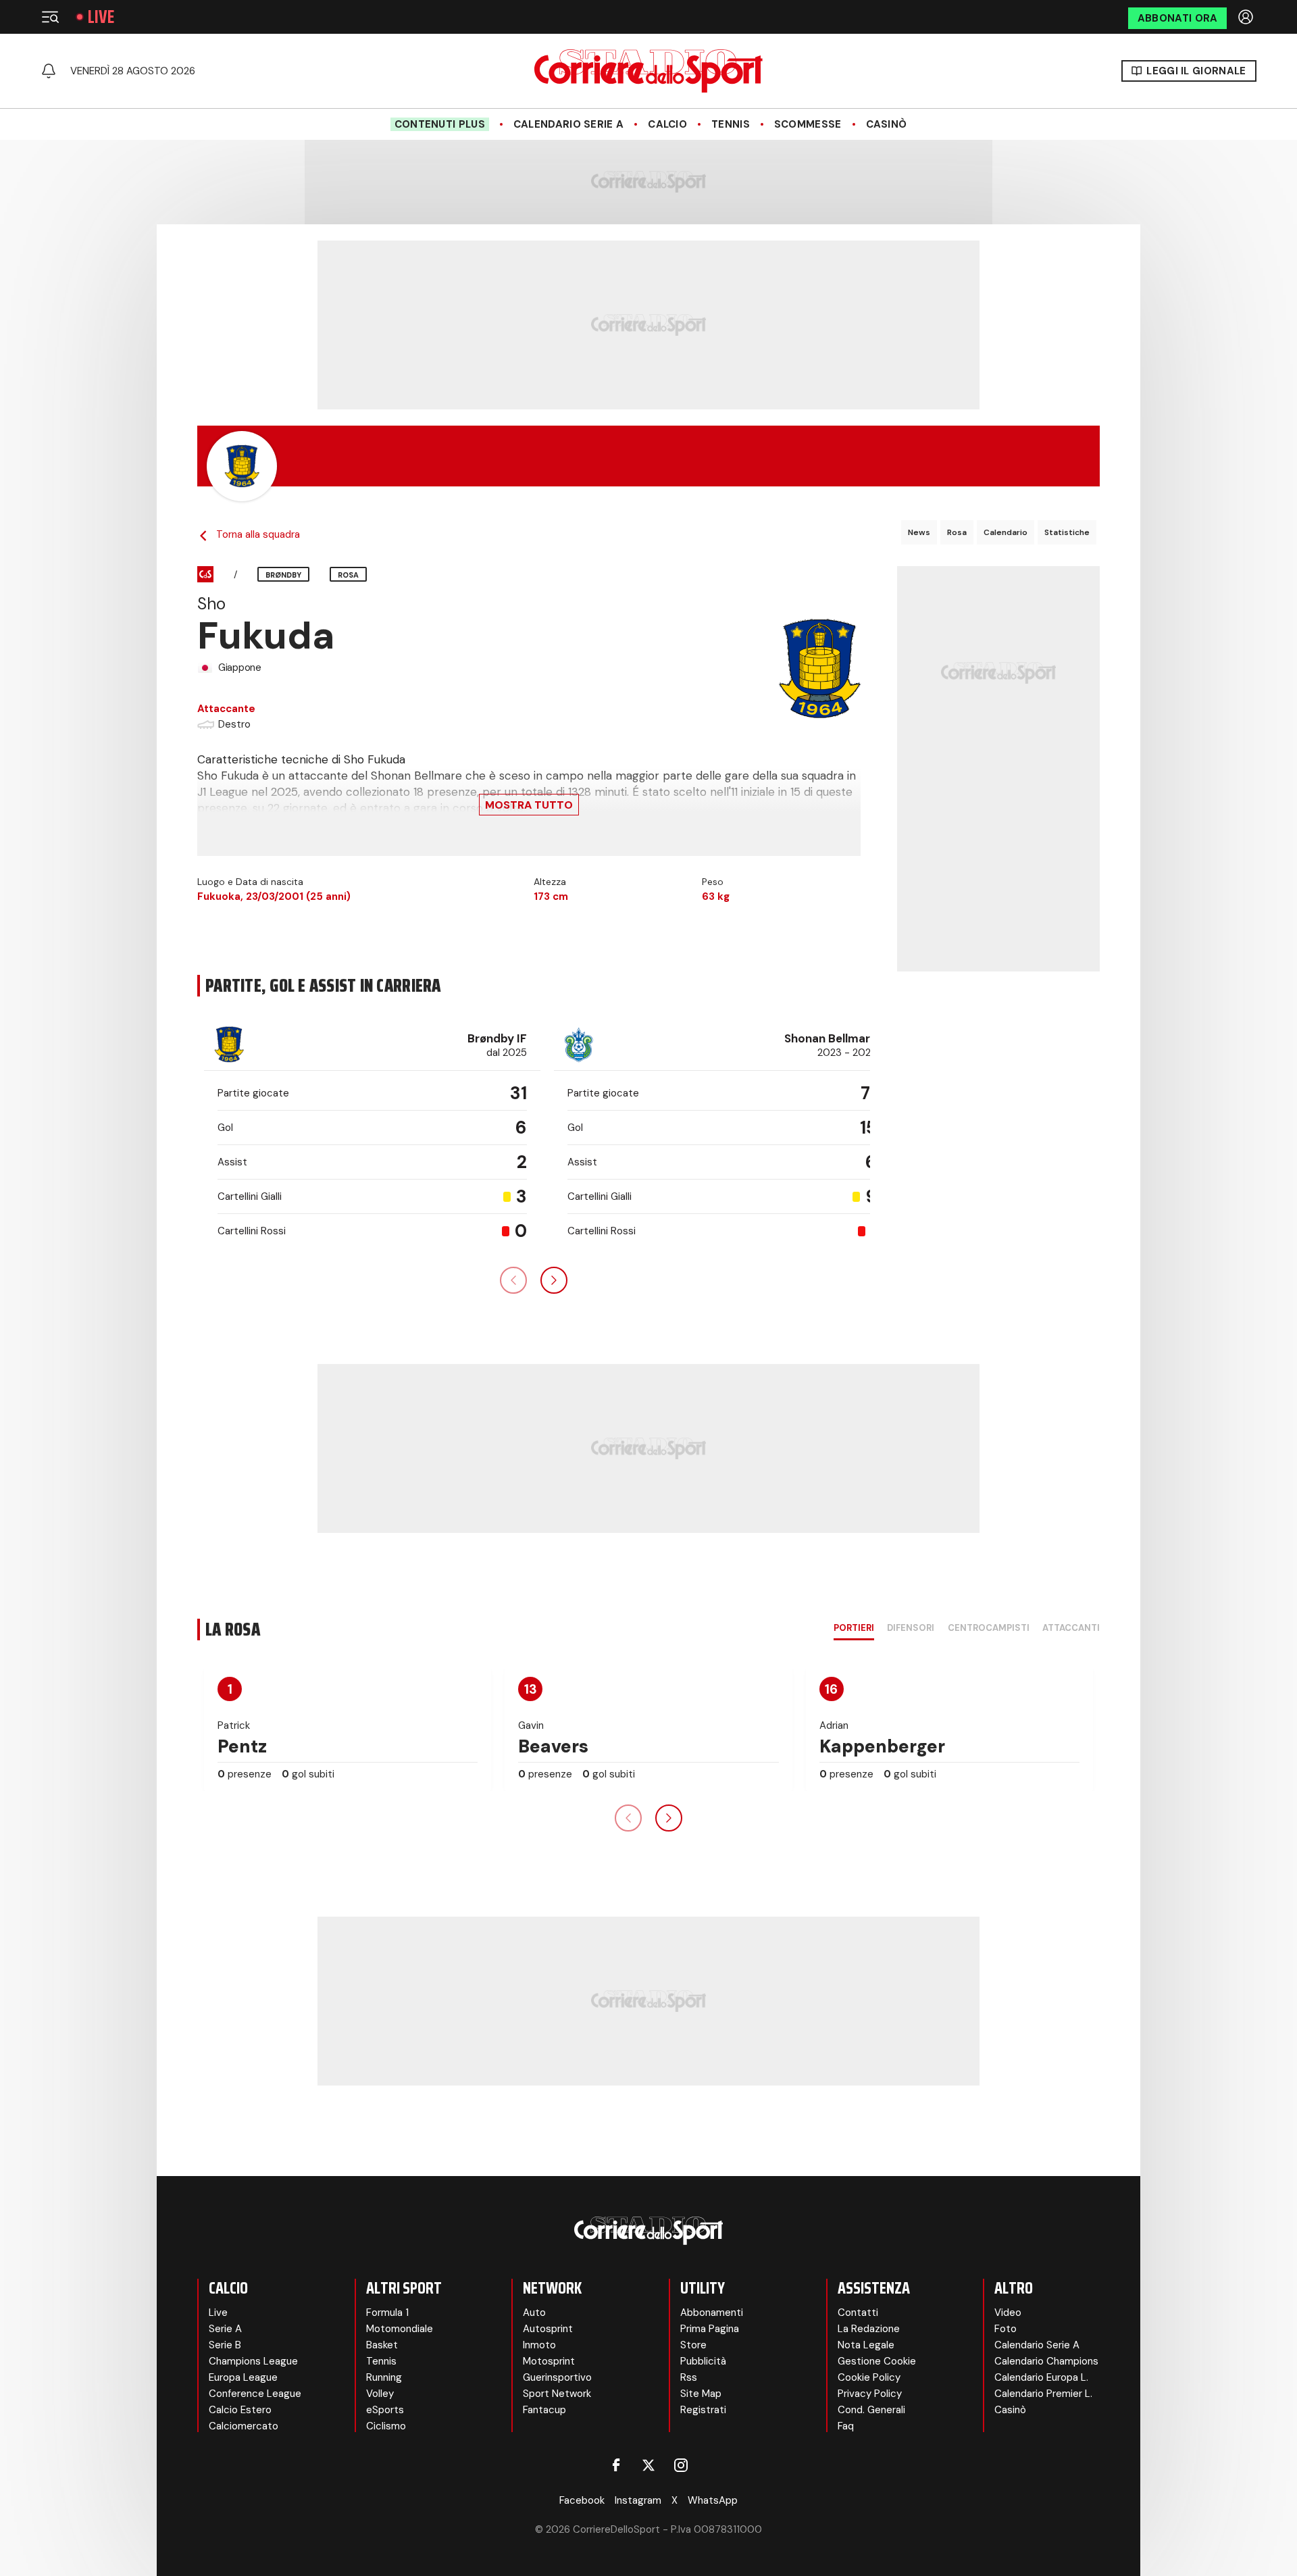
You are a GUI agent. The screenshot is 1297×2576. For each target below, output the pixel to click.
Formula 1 (387, 2313)
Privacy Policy (870, 2394)
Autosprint (548, 2329)
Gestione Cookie (877, 2361)
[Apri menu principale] (50, 17)
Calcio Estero (240, 2410)
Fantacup (544, 2410)
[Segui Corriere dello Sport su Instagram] (681, 2465)
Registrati (703, 2410)
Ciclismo (386, 2426)
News (919, 532)
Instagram (638, 2500)
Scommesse (808, 124)
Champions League (253, 2361)
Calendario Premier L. (1043, 2394)
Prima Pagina (710, 2329)
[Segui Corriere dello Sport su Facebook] (616, 2465)
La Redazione (869, 2329)
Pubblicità (703, 2361)
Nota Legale (866, 2345)
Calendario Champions (1046, 2361)
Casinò (887, 124)
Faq (846, 2426)
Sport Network (557, 2394)
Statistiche (1067, 532)
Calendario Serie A (568, 124)
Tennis (731, 124)
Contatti (858, 2313)
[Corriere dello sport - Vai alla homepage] (648, 71)
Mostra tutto (529, 805)
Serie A (225, 2329)
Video (1008, 2313)
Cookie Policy (869, 2377)
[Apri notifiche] (49, 71)
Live (101, 17)
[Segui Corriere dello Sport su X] (648, 2465)
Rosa (957, 532)
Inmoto (539, 2345)
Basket (382, 2345)
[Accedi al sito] (1247, 17)
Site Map (701, 2394)
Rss (689, 2377)
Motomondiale (400, 2329)
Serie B (225, 2345)
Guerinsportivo (557, 2377)
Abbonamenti (712, 2313)
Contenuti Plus (440, 124)
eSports (385, 2410)
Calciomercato (244, 2426)
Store (693, 2345)
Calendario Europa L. (1041, 2377)
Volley (380, 2394)
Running (384, 2377)
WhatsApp (713, 2500)
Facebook (582, 2500)
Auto (534, 2313)
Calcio (667, 124)
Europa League (243, 2377)
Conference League (255, 2394)
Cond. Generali (871, 2410)
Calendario (1006, 532)
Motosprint (549, 2361)
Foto (1006, 2329)
